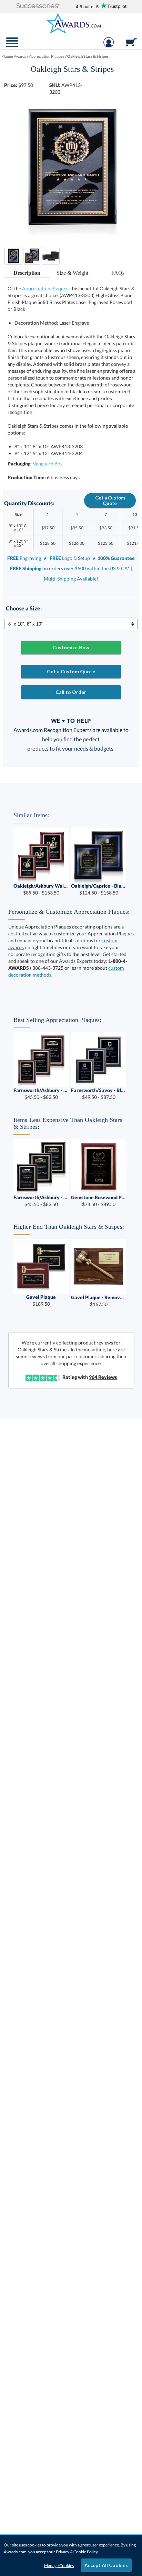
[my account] (109, 46)
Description (27, 273)
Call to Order (71, 692)
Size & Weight (72, 273)
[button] (38, 6)
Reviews (103, 1377)
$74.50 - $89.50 (99, 1201)
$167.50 (99, 1301)
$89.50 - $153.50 (41, 889)
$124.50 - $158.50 (99, 889)
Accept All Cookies (106, 2565)
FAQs (118, 273)
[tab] (27, 273)
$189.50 (41, 1300)
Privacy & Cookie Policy (77, 2552)
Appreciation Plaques (45, 288)
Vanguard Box (48, 464)
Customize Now (71, 647)
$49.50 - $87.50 (99, 1094)
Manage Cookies (59, 2566)
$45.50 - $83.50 (41, 1094)
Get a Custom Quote (110, 500)
